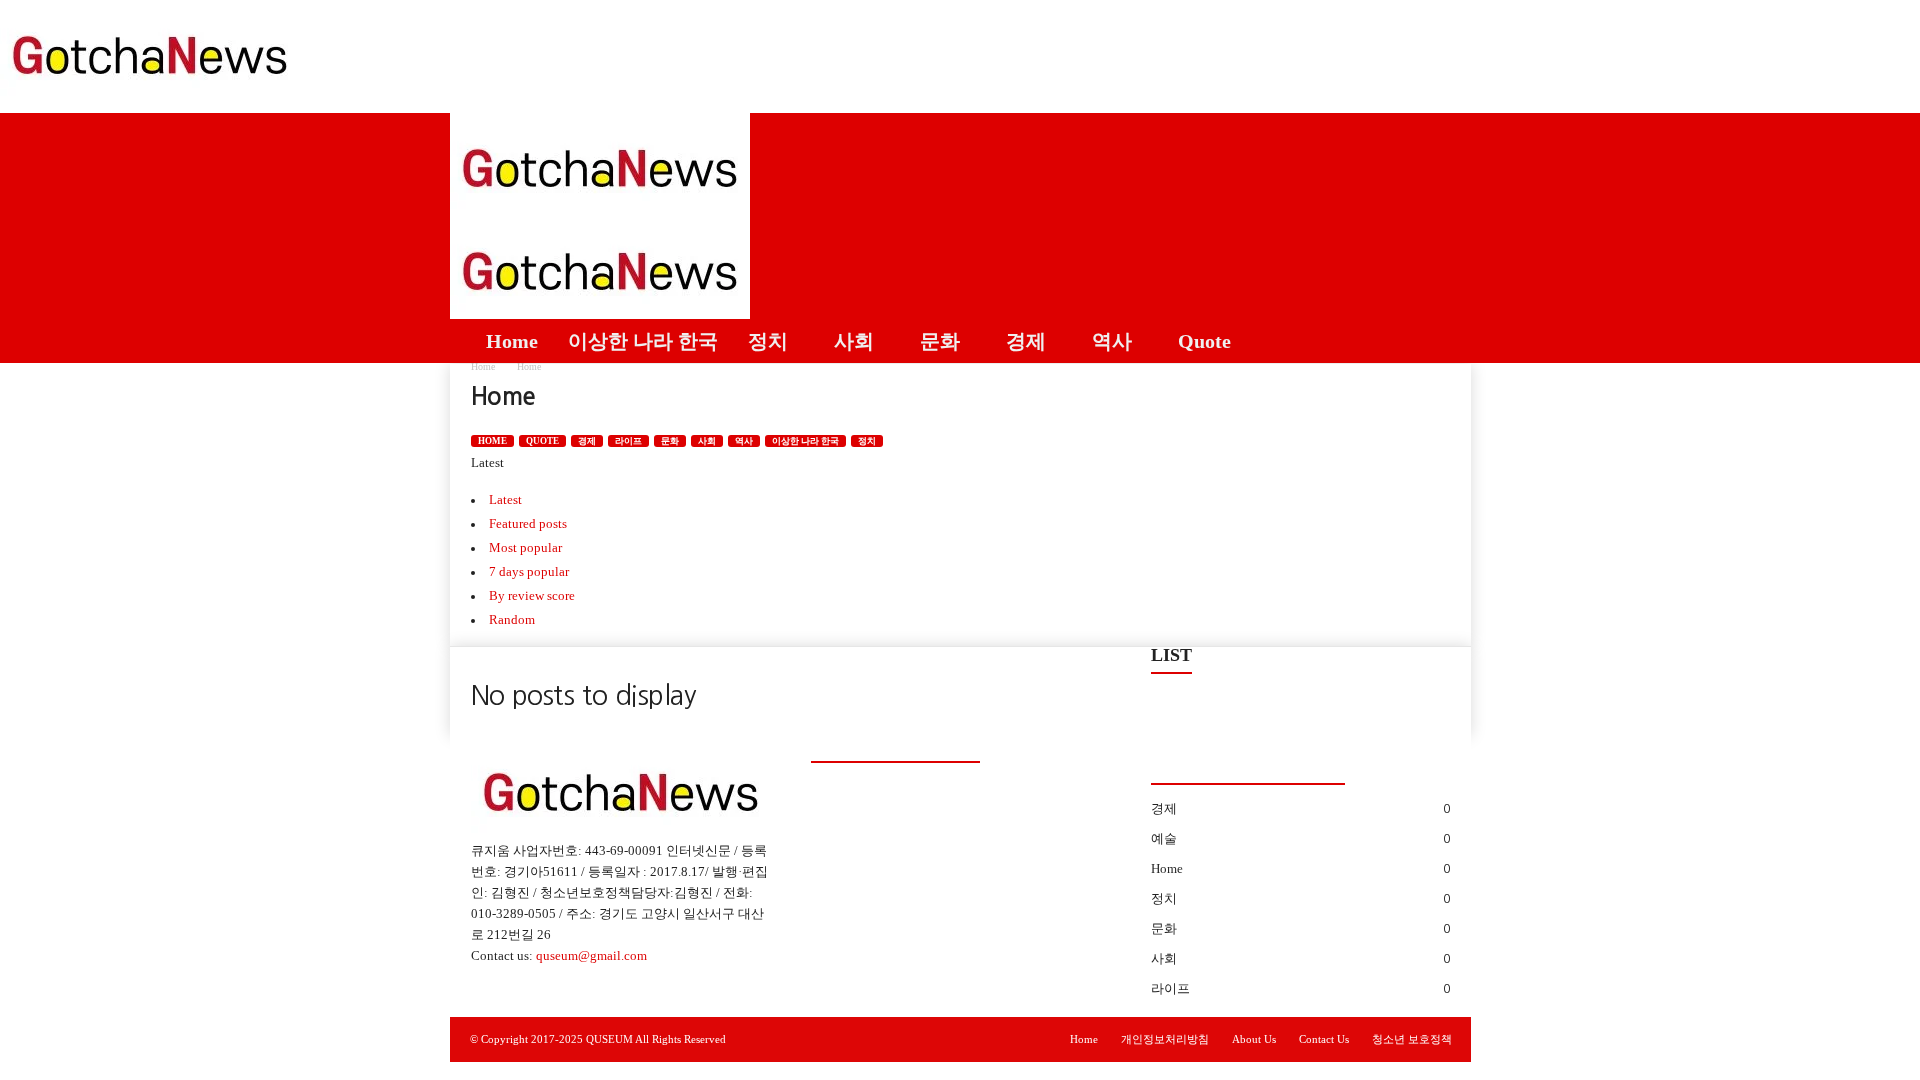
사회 (854, 341)
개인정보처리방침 (1165, 1039)
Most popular (525, 547)
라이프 (628, 441)
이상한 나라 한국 (643, 341)
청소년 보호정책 (1412, 1039)
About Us (1254, 1039)
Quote (1204, 341)
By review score (532, 595)
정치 (768, 341)
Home (512, 341)
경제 (1026, 341)
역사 (1112, 341)
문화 (940, 341)
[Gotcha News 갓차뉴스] (960, 51)
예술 (1164, 838)
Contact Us (1324, 1039)
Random (512, 619)
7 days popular (529, 571)
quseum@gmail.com (591, 955)
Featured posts (528, 523)
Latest (505, 499)
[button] (1441, 238)
